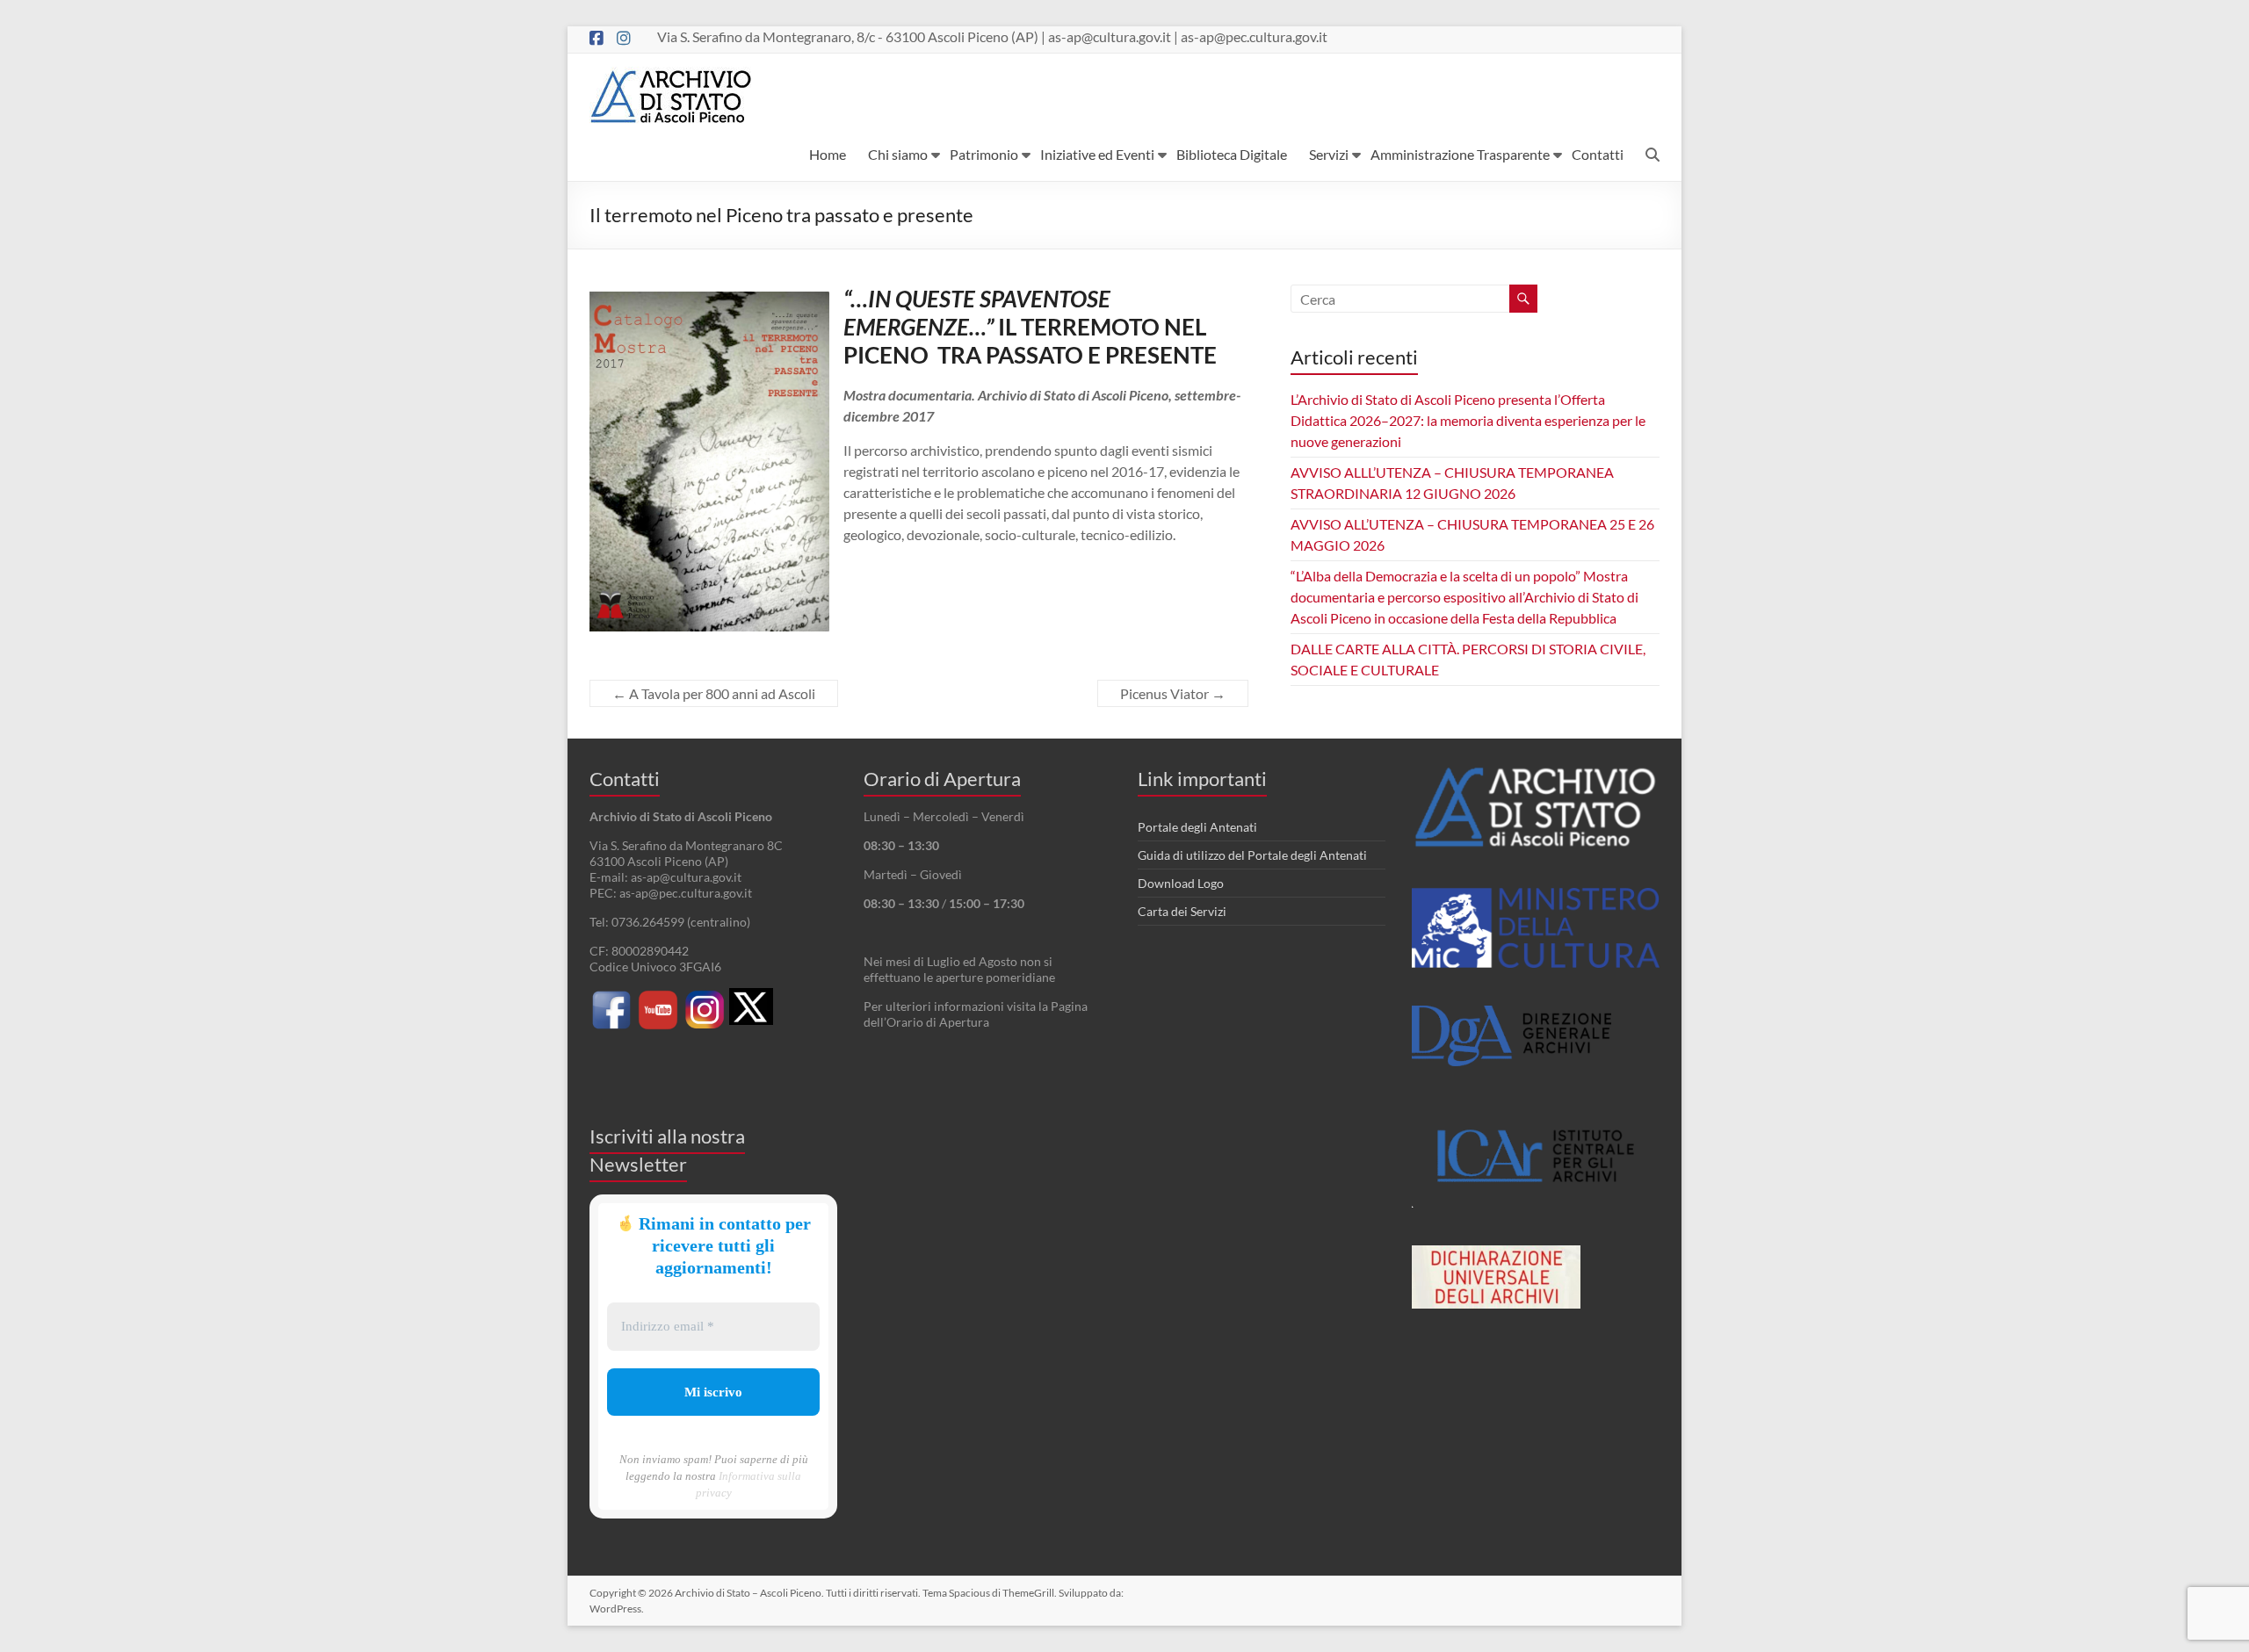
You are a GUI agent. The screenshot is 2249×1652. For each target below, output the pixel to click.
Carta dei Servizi (1182, 911)
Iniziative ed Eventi (1097, 154)
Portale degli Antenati (1197, 827)
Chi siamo (898, 154)
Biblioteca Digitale (1232, 154)
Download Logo (1181, 883)
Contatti (1598, 154)
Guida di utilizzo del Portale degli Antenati (1252, 855)
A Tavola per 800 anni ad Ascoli (714, 693)
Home (828, 154)
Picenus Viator (1173, 693)
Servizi (1329, 154)
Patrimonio (984, 154)
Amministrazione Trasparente (1460, 154)
